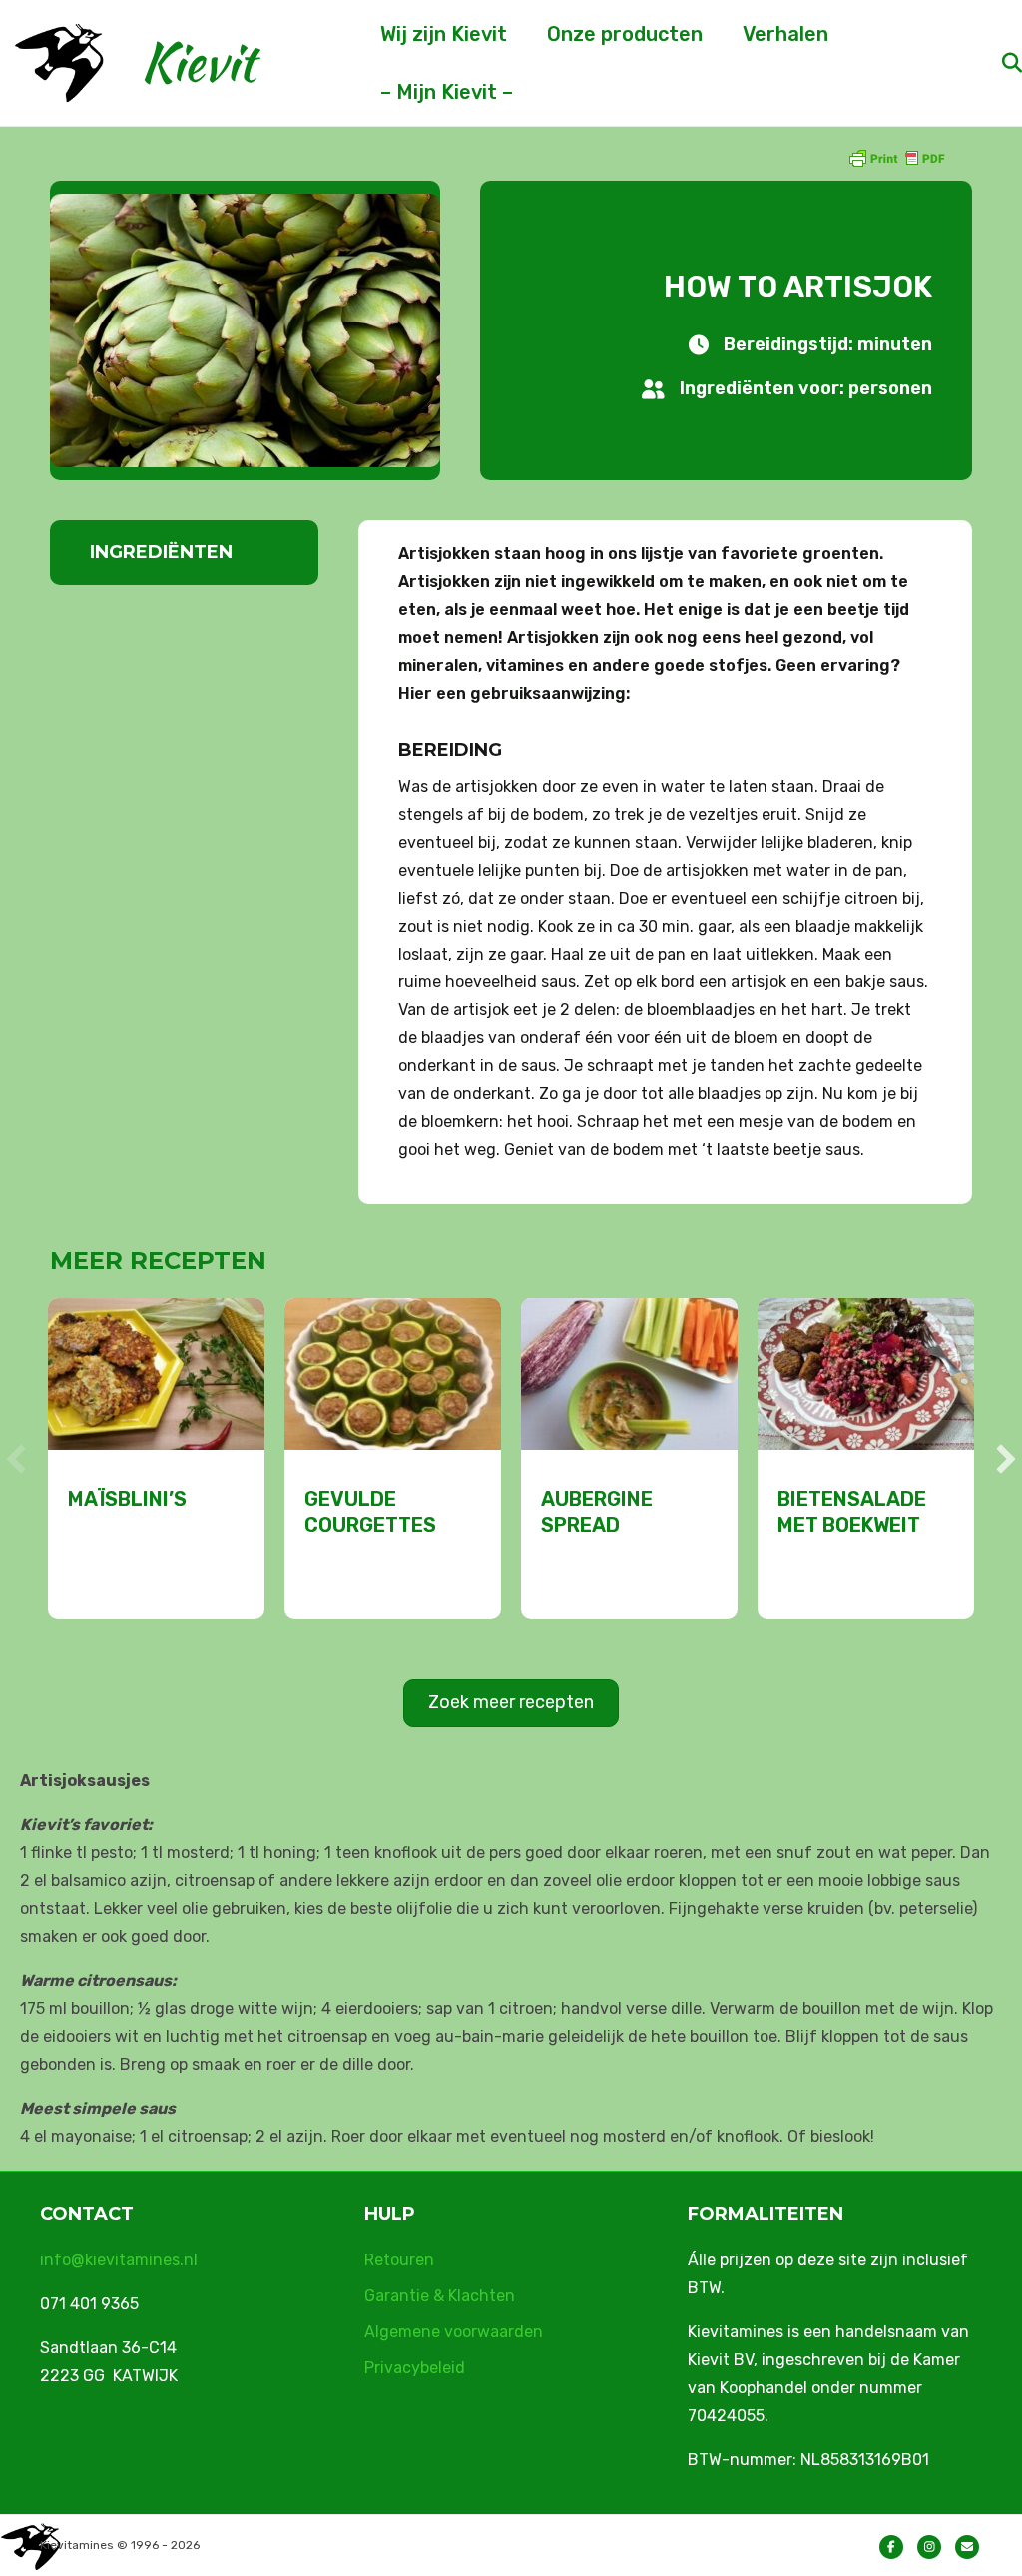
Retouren (399, 2260)
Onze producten (625, 34)
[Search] (995, 63)
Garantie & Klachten (440, 2296)
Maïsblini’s (127, 1499)
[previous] (16, 1459)
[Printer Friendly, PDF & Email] (896, 157)
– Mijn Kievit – (447, 92)
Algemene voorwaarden (454, 2332)
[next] (1006, 1459)
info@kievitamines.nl (119, 2260)
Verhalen (785, 34)
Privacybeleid (415, 2368)
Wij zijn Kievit (444, 34)
